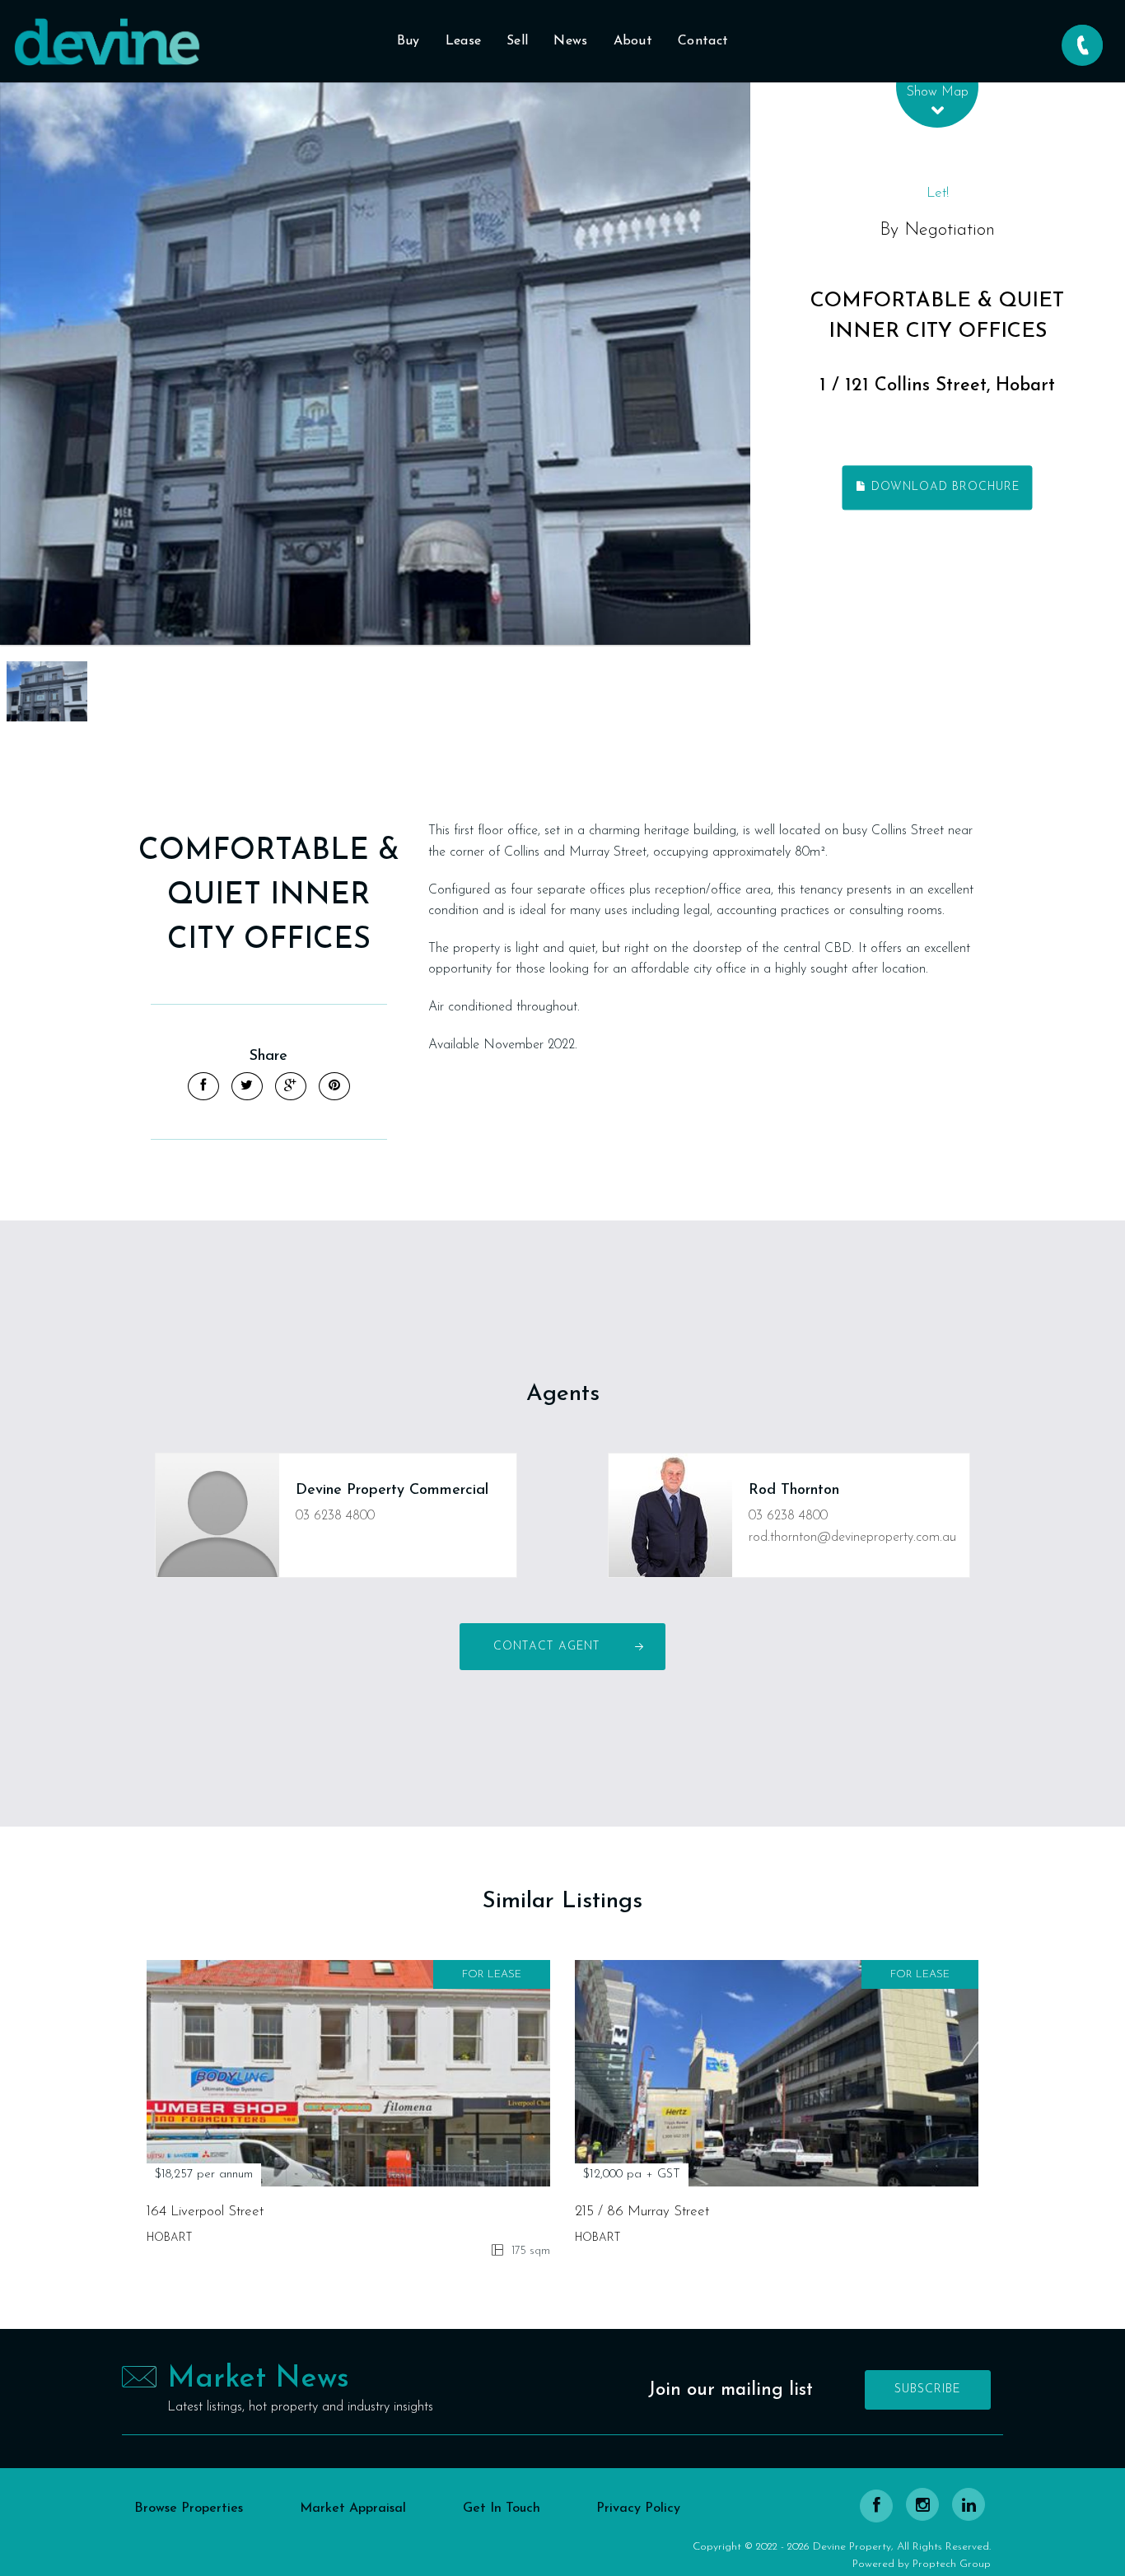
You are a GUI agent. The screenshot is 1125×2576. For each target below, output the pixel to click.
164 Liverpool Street (205, 2212)
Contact (703, 41)
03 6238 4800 (335, 1516)
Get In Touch (502, 2508)
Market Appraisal (353, 2508)
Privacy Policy (638, 2508)
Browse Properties (189, 2508)
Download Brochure (943, 487)
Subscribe (928, 2389)
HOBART (169, 2238)
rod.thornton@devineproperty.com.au (852, 1538)
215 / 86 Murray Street (642, 2212)
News (570, 41)
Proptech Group (952, 2564)
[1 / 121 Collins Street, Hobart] (375, 364)
